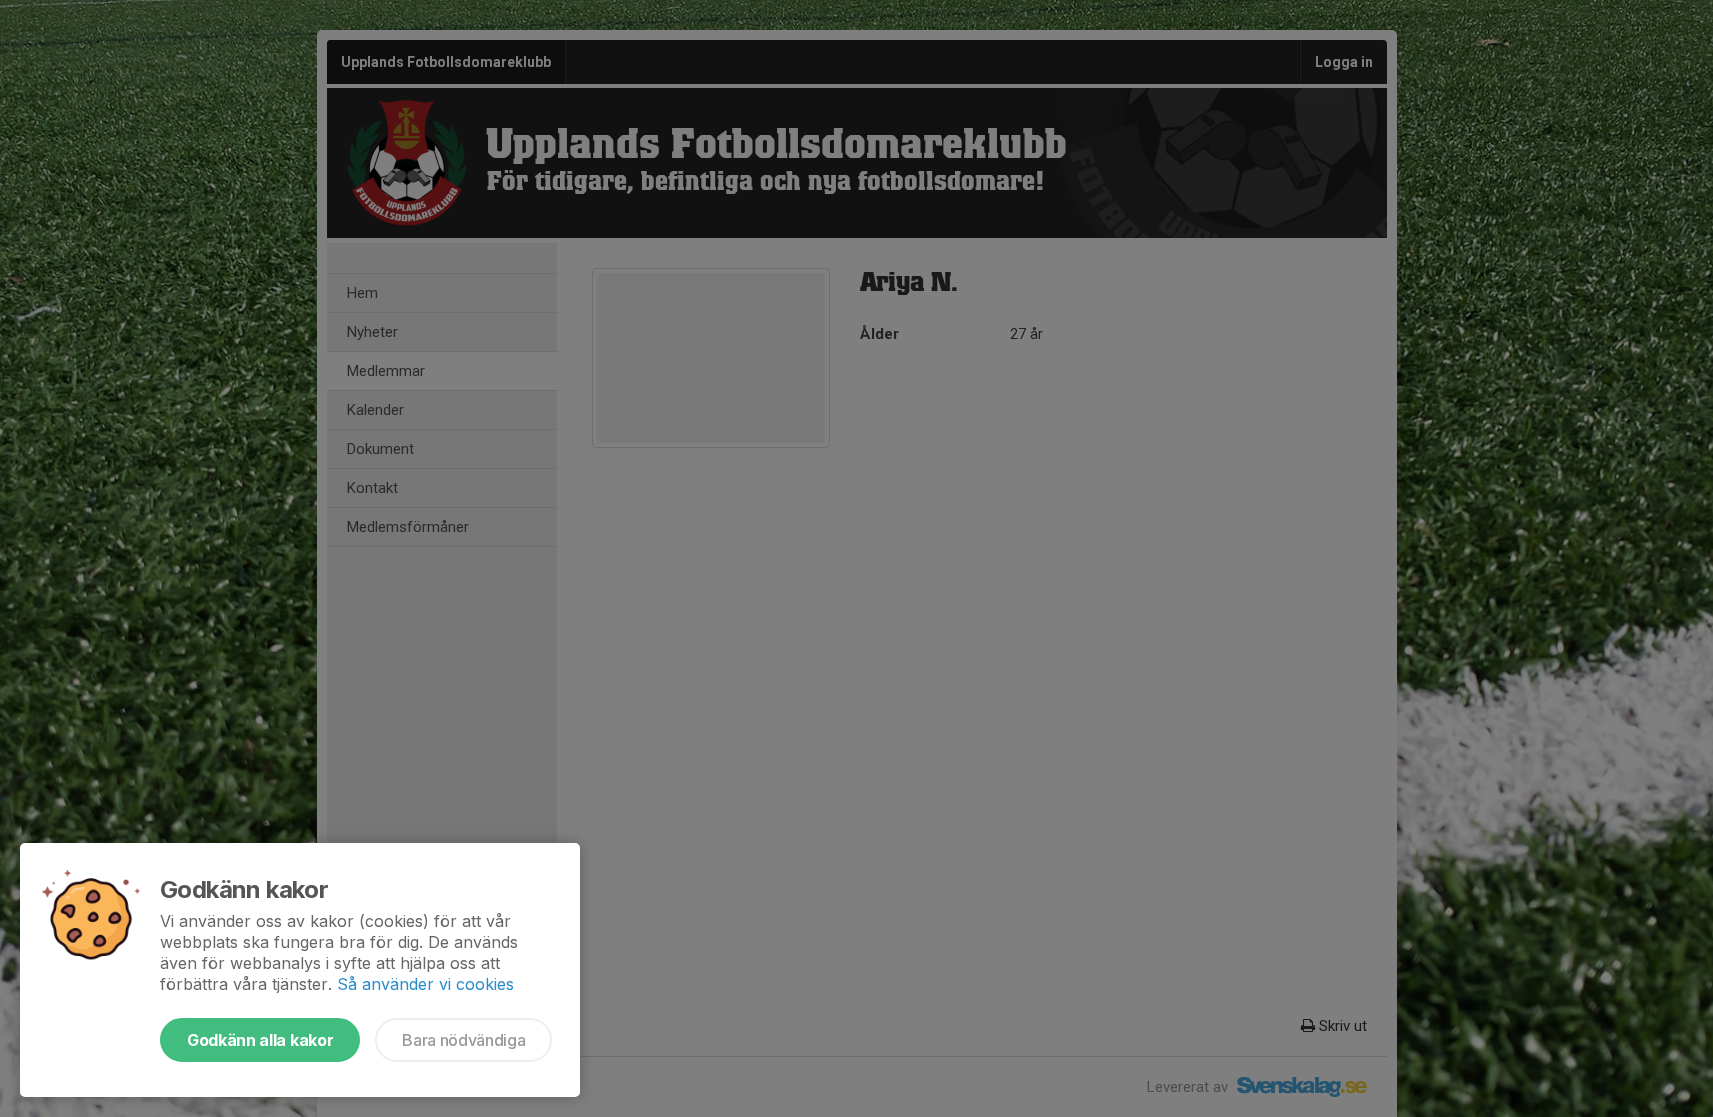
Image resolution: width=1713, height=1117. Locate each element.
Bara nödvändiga (463, 1040)
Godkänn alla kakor (260, 1040)
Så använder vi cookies (425, 984)
